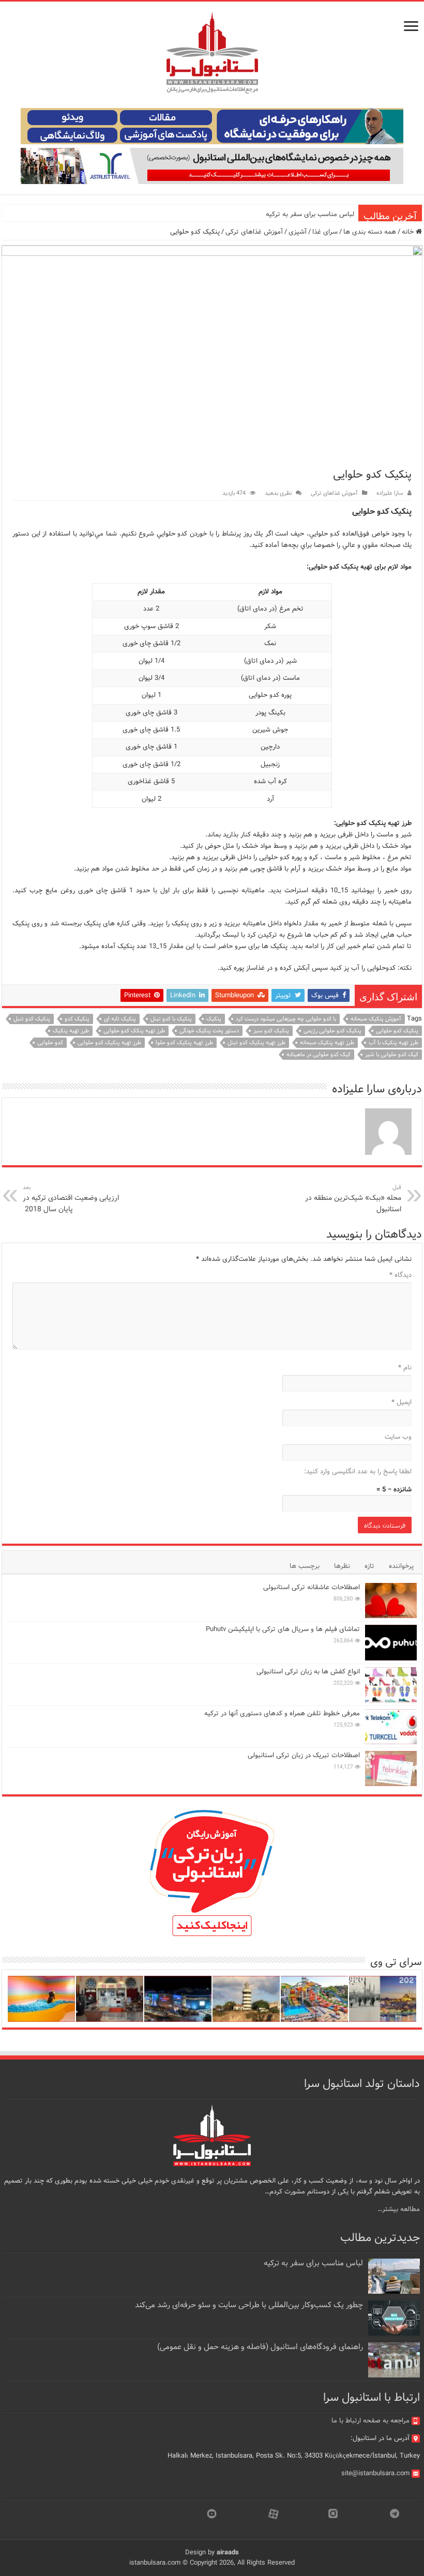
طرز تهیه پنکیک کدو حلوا (184, 1043)
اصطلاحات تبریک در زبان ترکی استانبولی (304, 1755)
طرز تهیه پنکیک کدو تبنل (256, 1043)
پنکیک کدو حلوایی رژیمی (332, 1031)
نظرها (342, 1566)
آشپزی (298, 232)
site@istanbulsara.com (375, 2473)
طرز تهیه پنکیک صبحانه (327, 1043)
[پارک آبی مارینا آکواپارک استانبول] (314, 1999)
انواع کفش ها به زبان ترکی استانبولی (308, 1672)
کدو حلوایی (50, 1043)
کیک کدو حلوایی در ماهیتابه (319, 1055)
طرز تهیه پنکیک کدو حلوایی (109, 1043)
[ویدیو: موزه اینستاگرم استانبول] (41, 1999)
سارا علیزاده (390, 493)
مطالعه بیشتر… (399, 2209)
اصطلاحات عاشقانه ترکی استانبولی (312, 1587)
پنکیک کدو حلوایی (397, 1031)
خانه (409, 232)
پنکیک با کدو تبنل (171, 1019)
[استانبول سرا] (212, 53)
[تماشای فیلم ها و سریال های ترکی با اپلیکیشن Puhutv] (391, 1642)
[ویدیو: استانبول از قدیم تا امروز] (383, 1999)
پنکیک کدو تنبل (32, 1019)
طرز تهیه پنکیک (71, 1031)
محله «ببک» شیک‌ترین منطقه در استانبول (353, 1199)
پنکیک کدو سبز (271, 1031)
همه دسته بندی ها (370, 232)
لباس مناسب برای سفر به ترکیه (310, 214)
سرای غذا (325, 232)
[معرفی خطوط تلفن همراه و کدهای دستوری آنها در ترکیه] (391, 1727)
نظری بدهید (278, 493)
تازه (369, 1566)
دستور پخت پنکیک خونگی (209, 1031)
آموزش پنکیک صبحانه (376, 1019)
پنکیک (214, 1019)
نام (405, 1368)
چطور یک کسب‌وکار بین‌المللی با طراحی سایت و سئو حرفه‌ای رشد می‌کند (249, 2305)
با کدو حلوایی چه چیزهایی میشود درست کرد (286, 1019)
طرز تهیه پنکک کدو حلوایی (134, 1031)
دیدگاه (400, 1275)
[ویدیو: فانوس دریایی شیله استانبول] (246, 1999)
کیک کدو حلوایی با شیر (392, 1055)
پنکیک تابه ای (120, 1019)
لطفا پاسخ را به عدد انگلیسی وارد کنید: (358, 1472)
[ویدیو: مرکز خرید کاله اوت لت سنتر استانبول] (178, 1999)
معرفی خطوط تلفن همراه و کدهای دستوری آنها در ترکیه (282, 1713)
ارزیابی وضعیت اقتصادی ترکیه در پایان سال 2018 (71, 1199)
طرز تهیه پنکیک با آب (393, 1043)
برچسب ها (305, 1566)
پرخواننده (401, 1566)
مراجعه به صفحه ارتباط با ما (370, 2421)
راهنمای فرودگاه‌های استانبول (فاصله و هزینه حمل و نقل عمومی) (260, 2347)
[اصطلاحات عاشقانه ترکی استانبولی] (391, 1601)
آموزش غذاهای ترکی (254, 232)
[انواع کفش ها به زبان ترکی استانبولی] (391, 1685)
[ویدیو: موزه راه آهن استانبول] (110, 1999)
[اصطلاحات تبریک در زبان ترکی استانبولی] (391, 1769)
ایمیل (402, 1402)
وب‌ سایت (398, 1437)
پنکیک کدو (77, 1019)
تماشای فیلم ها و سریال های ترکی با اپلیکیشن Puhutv (283, 1629)
